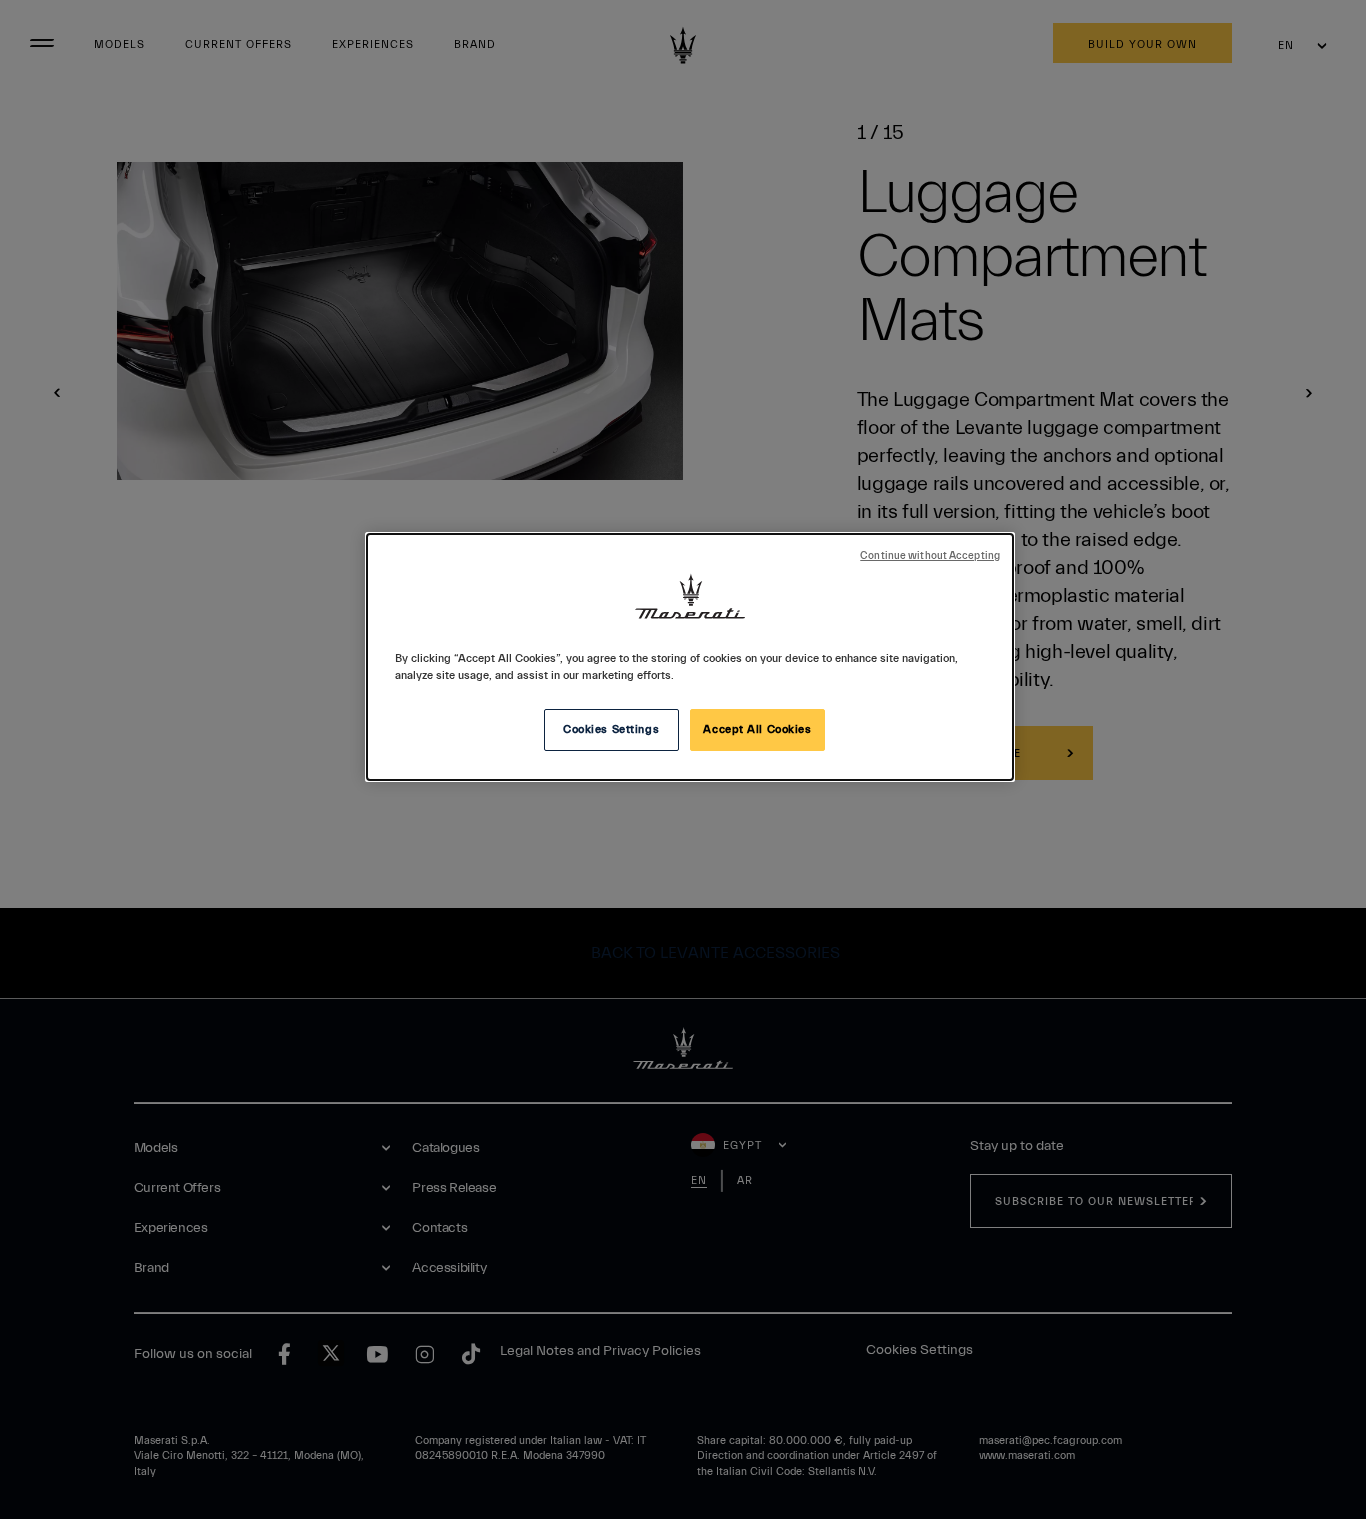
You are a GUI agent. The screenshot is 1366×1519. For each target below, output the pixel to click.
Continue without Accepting (930, 556)
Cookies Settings (611, 729)
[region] (690, 657)
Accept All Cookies (757, 729)
